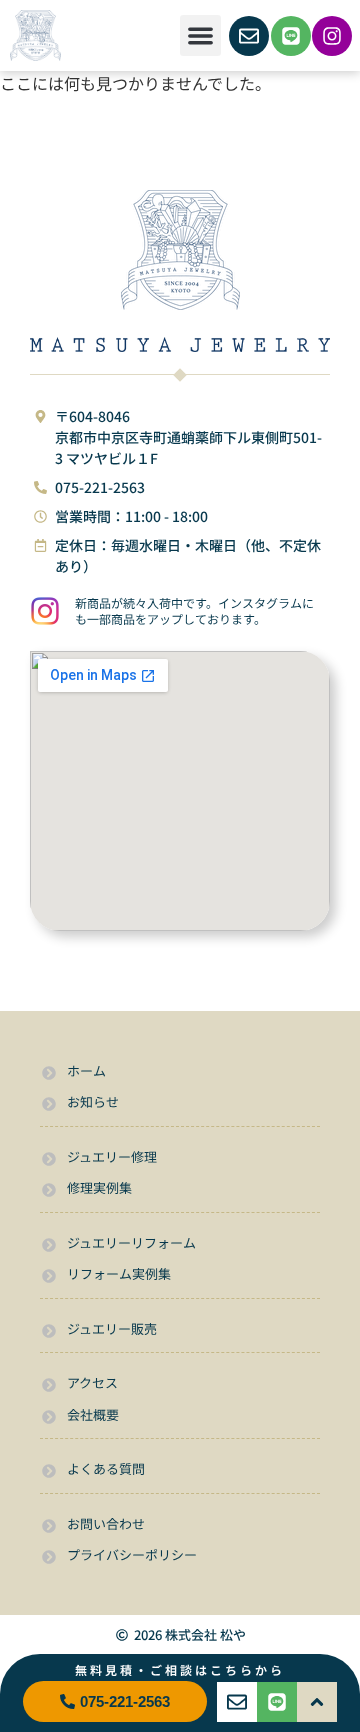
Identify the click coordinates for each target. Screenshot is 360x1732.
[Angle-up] (317, 1702)
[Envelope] (249, 36)
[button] (200, 35)
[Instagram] (332, 36)
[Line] (291, 36)
